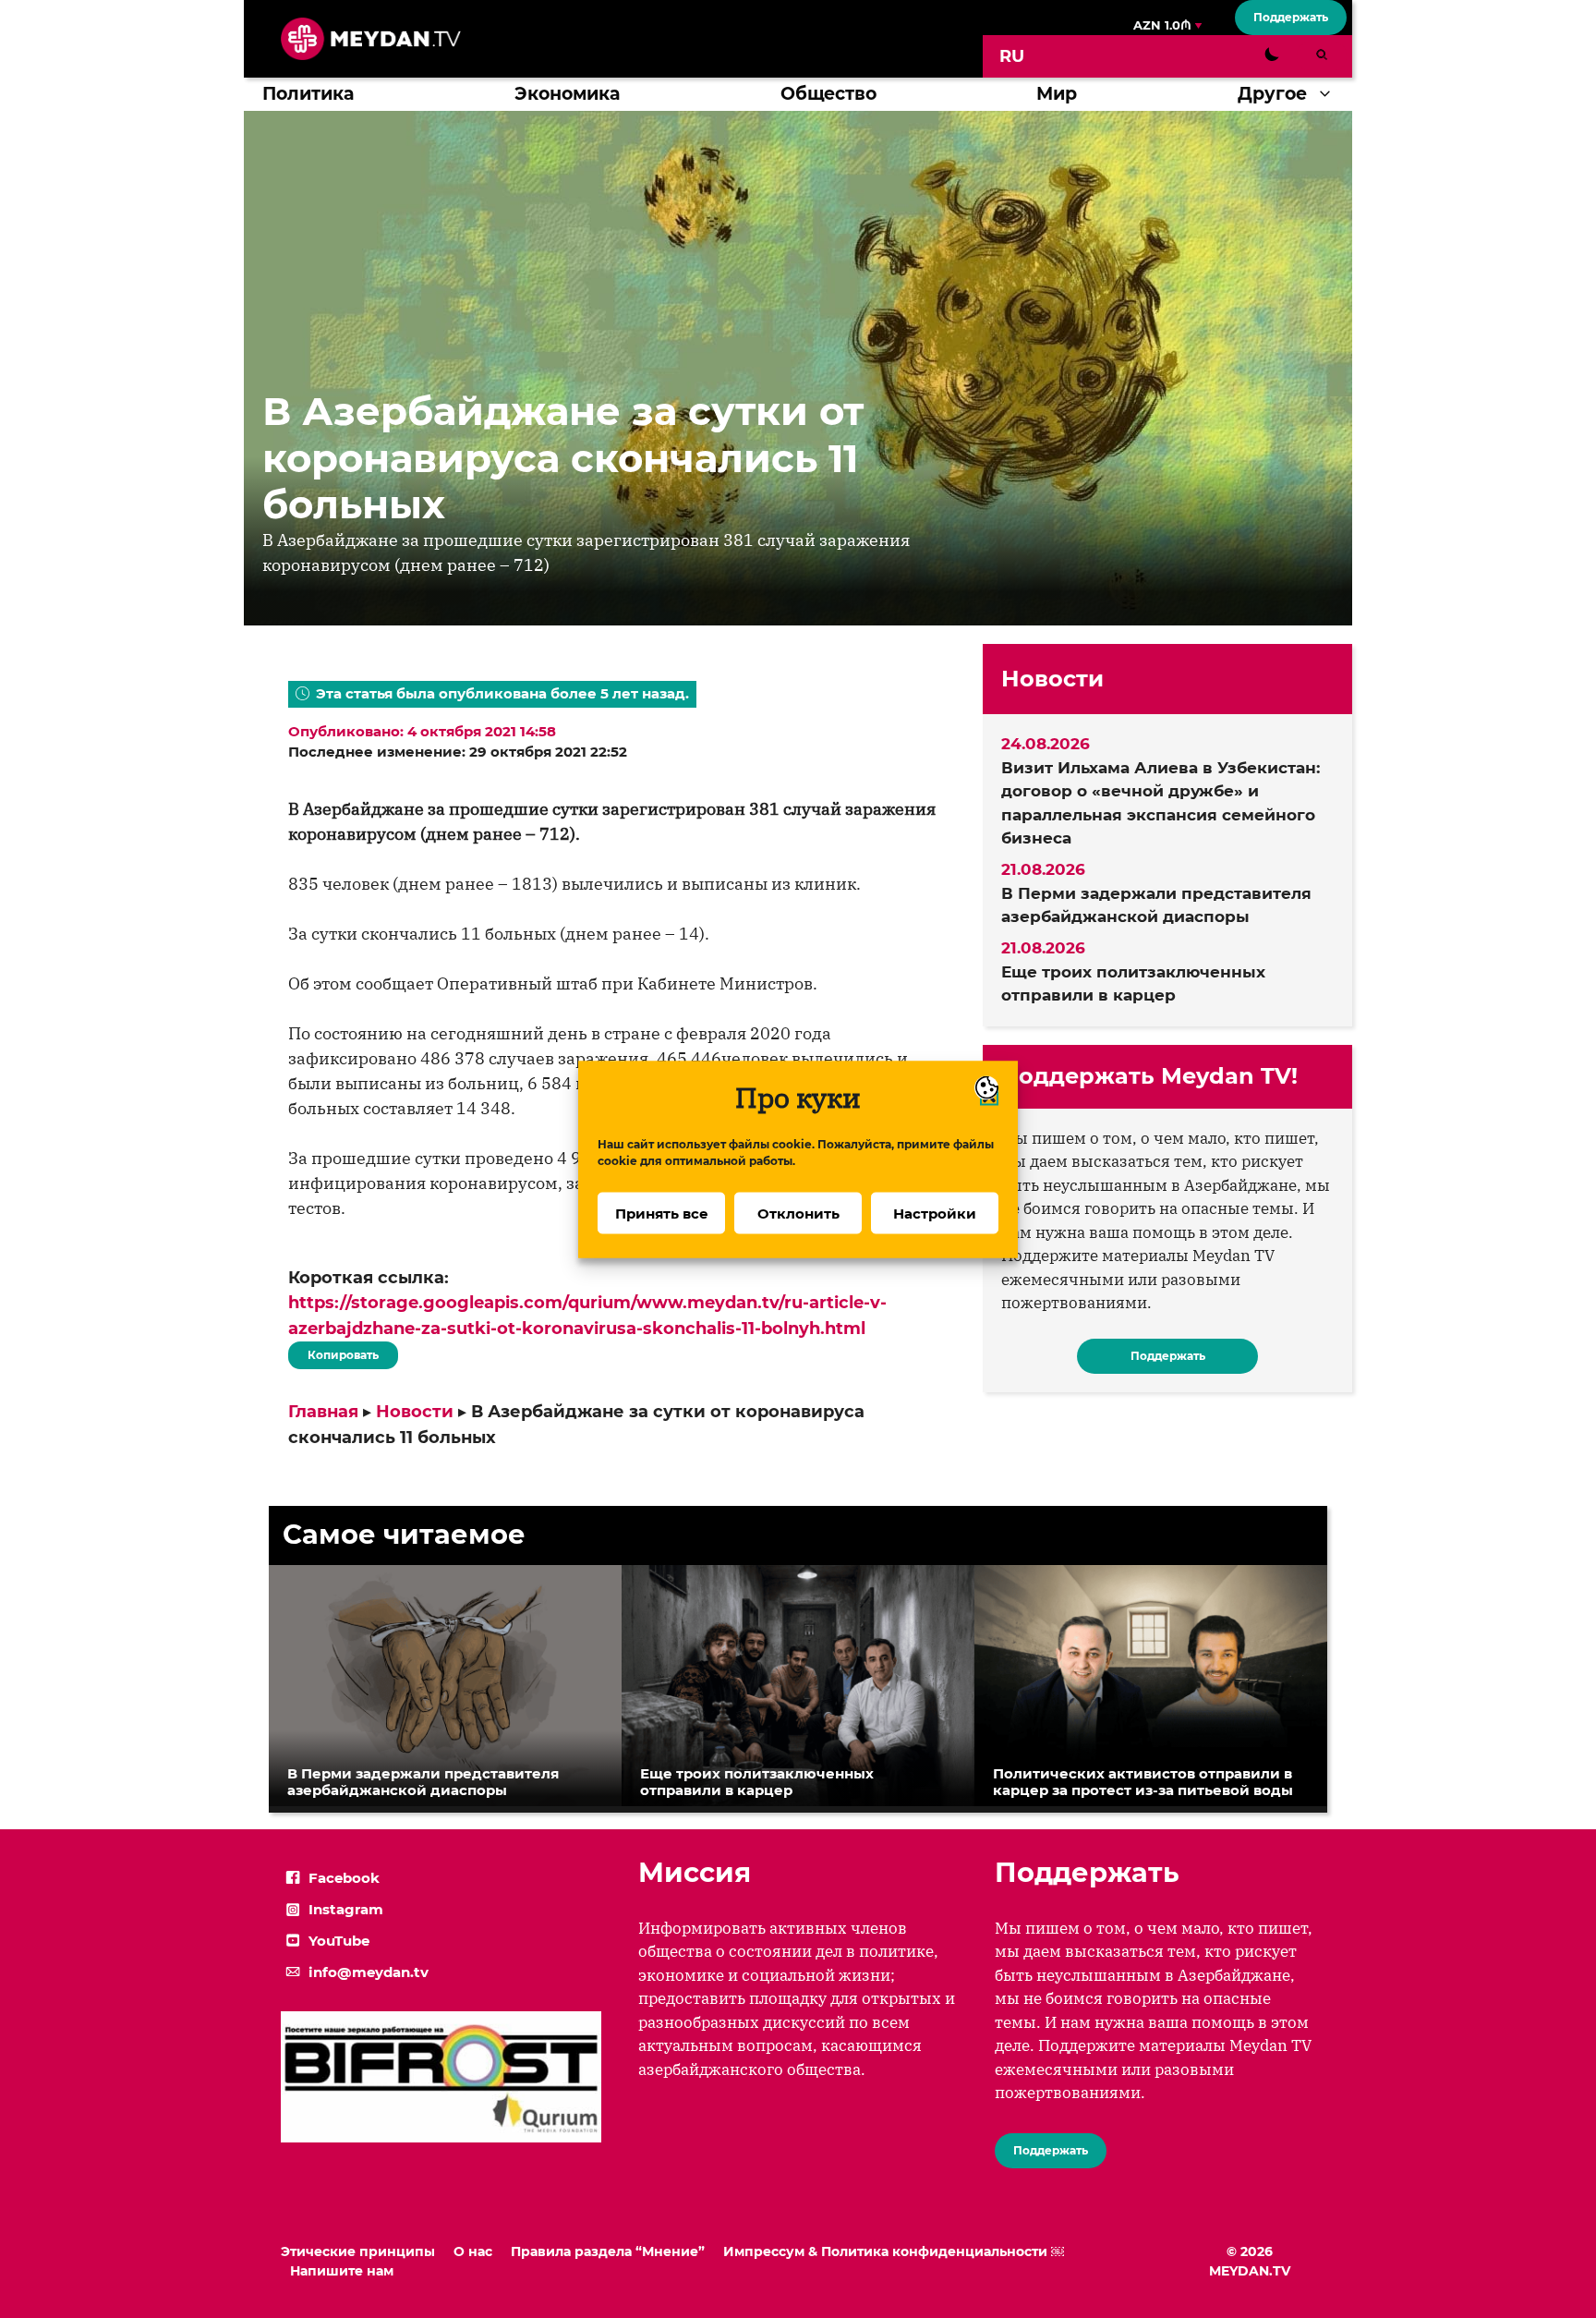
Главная (323, 1412)
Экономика (567, 94)
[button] (1330, 94)
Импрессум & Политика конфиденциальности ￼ (894, 2251)
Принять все (662, 1213)
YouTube (339, 1941)
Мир (1057, 94)
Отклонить (798, 1213)
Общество (828, 94)
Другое (1272, 94)
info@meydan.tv (369, 1972)
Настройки (935, 1213)
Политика (308, 94)
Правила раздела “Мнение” (608, 2251)
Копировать (339, 1352)
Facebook (344, 1878)
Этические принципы (358, 2251)
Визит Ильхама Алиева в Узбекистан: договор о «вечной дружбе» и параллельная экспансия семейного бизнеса (1161, 803)
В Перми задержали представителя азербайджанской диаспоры (1156, 905)
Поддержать (1291, 17)
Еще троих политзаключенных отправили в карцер (1133, 984)
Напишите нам (342, 2271)
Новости (415, 1412)
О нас (473, 2251)
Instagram (346, 1909)
